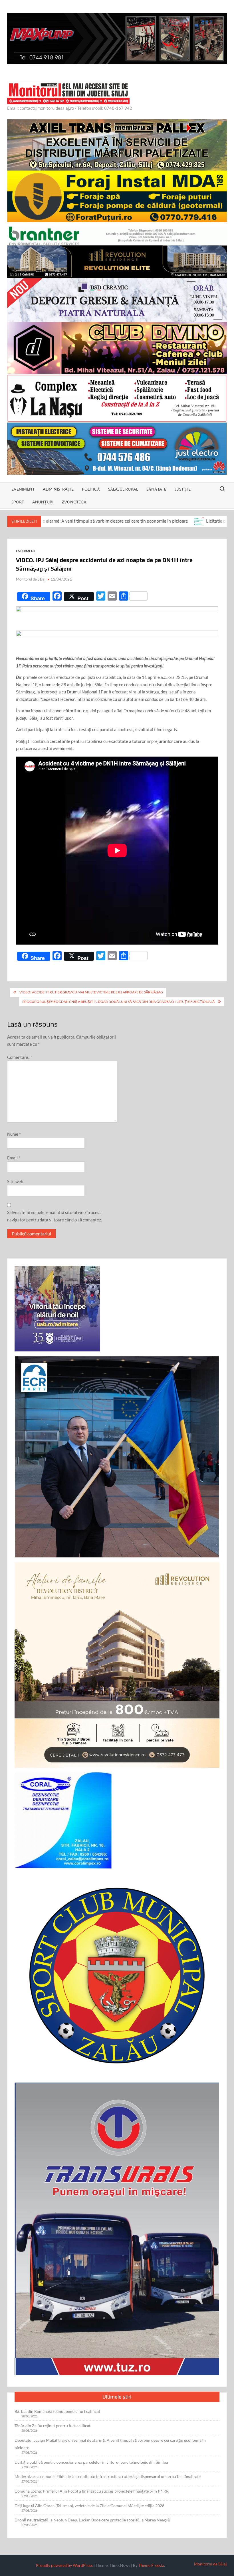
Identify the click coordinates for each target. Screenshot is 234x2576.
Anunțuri (43, 502)
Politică (91, 489)
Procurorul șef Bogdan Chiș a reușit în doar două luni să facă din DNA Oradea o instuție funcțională (118, 1002)
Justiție (183, 489)
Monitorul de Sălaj (31, 579)
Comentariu (20, 1057)
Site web (15, 1181)
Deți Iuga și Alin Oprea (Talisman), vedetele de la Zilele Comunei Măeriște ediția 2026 (89, 2506)
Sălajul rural (123, 489)
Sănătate (156, 489)
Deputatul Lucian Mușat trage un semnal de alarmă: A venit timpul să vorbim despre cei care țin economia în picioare (110, 2444)
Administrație (58, 489)
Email (14, 1158)
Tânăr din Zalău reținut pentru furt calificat (53, 2426)
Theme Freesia (151, 2565)
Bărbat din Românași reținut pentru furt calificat (57, 2411)
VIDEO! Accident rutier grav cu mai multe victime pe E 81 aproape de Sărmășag (91, 992)
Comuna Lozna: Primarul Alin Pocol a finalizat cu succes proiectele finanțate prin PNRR (92, 2491)
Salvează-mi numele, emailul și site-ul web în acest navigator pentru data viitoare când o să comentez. (55, 1216)
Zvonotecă (74, 502)
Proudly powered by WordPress (64, 2565)
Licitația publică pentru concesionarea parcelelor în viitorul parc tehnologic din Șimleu (91, 2462)
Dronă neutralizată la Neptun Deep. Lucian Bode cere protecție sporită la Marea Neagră (92, 2520)
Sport (18, 502)
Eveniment (23, 489)
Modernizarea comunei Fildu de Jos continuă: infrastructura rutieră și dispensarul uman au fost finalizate (108, 2476)
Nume (14, 1134)
